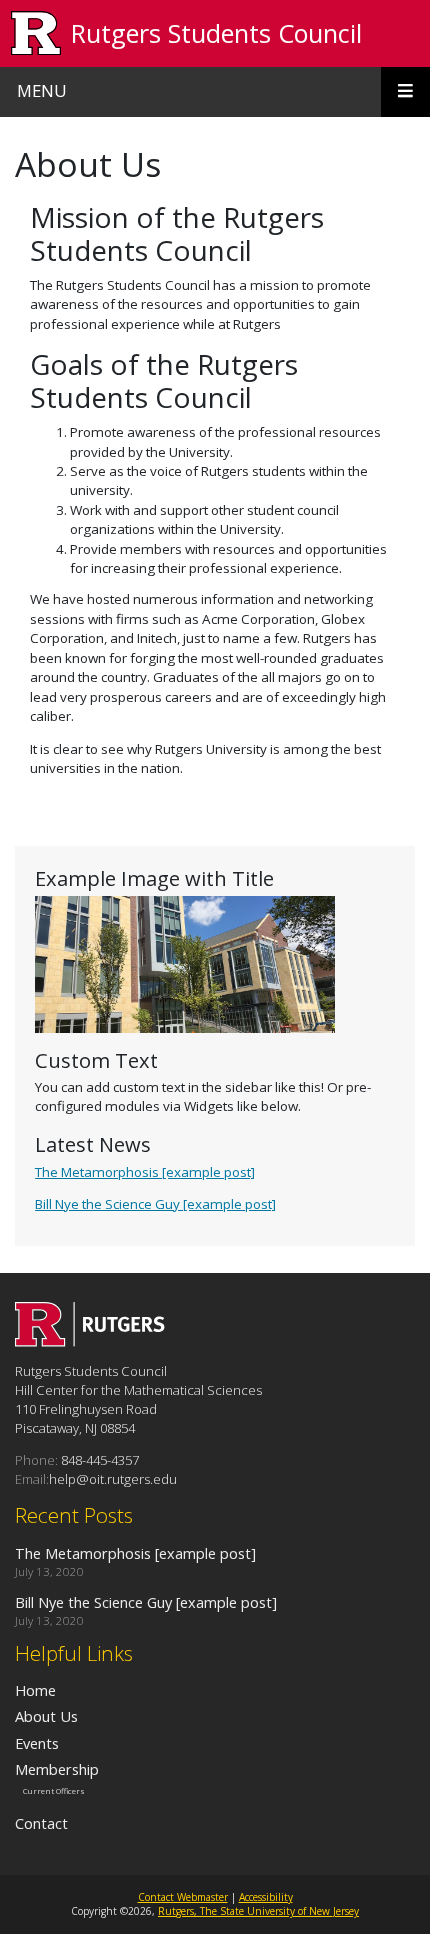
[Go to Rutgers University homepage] (36, 33)
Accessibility (266, 1897)
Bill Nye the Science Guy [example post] (155, 1204)
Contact (41, 1823)
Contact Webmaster (183, 1897)
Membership (57, 1769)
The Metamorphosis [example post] (145, 1172)
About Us (46, 1716)
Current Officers (54, 1791)
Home (35, 1690)
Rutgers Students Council (216, 33)
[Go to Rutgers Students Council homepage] (90, 1341)
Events (37, 1743)
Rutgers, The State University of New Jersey (258, 1911)
